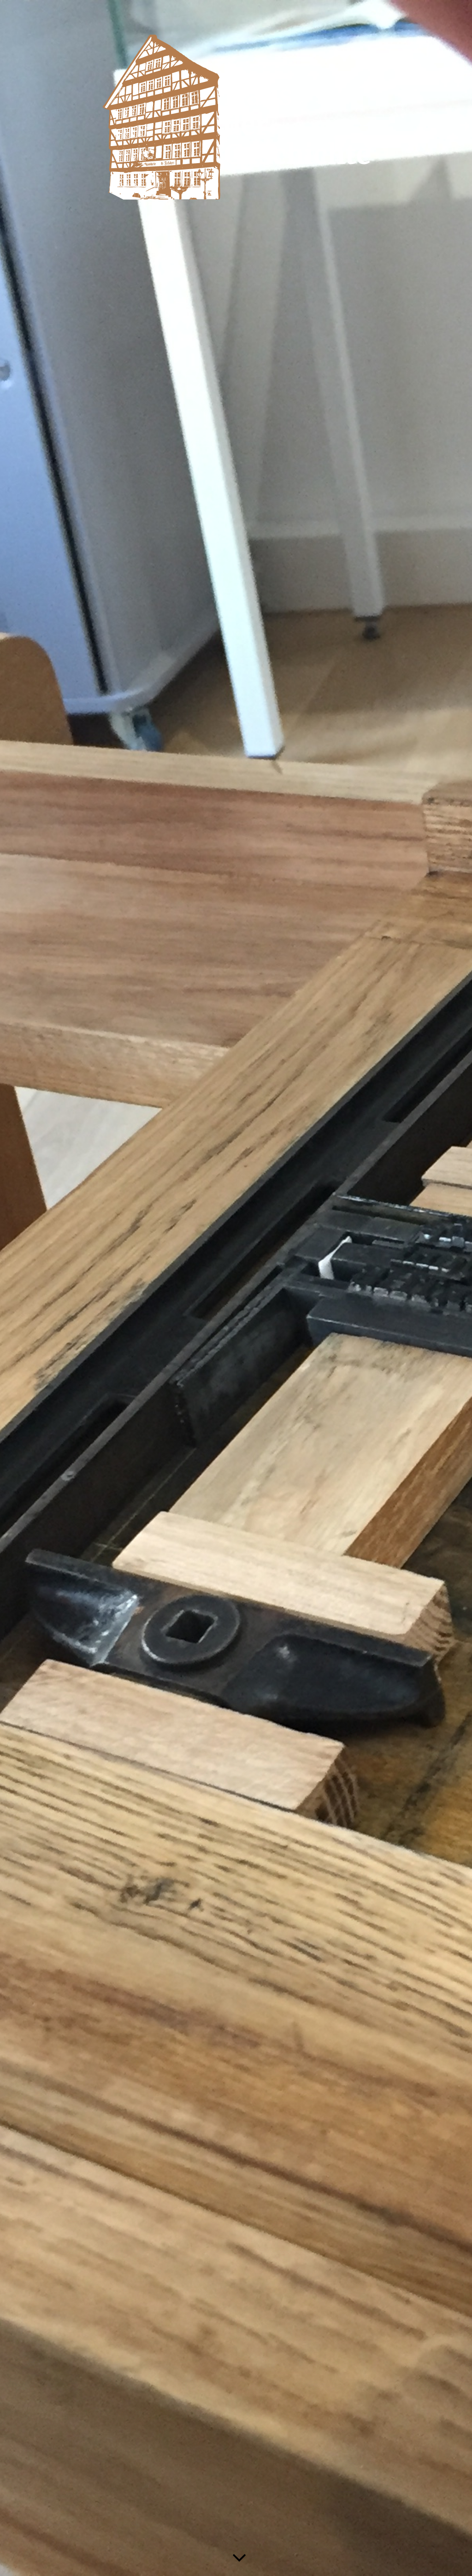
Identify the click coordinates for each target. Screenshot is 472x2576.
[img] (236, 1288)
